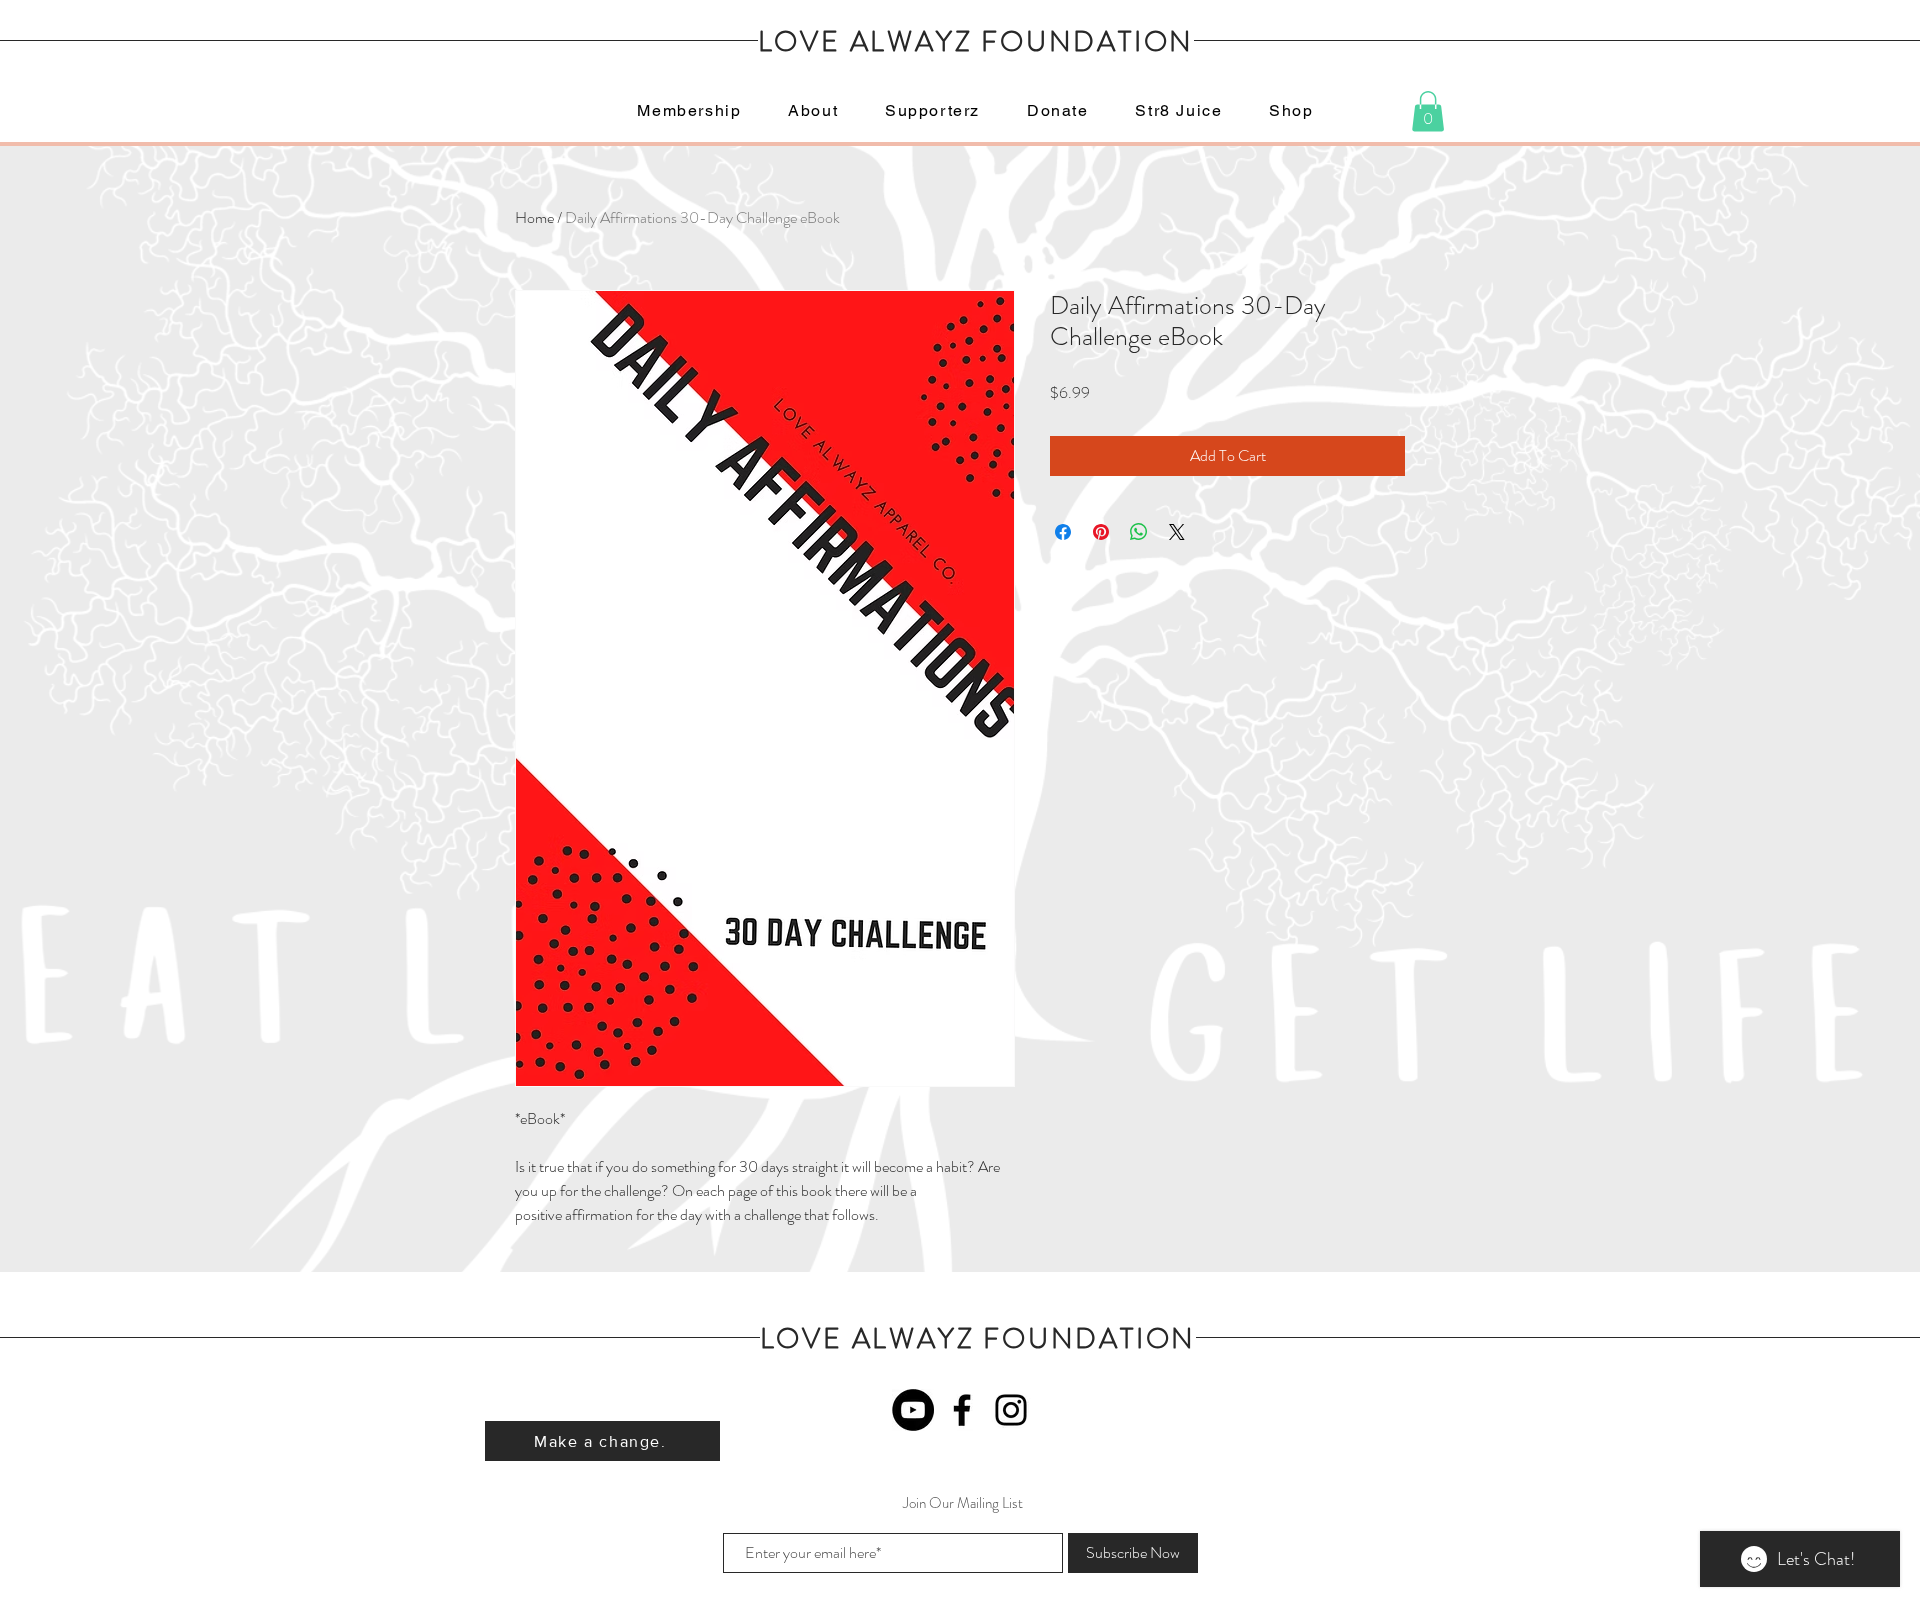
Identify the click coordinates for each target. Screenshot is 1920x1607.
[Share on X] (1177, 532)
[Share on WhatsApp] (1139, 532)
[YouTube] (913, 1410)
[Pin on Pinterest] (1101, 532)
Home (534, 217)
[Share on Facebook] (1063, 532)
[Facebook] (962, 1410)
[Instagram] (1011, 1410)
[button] (1428, 111)
